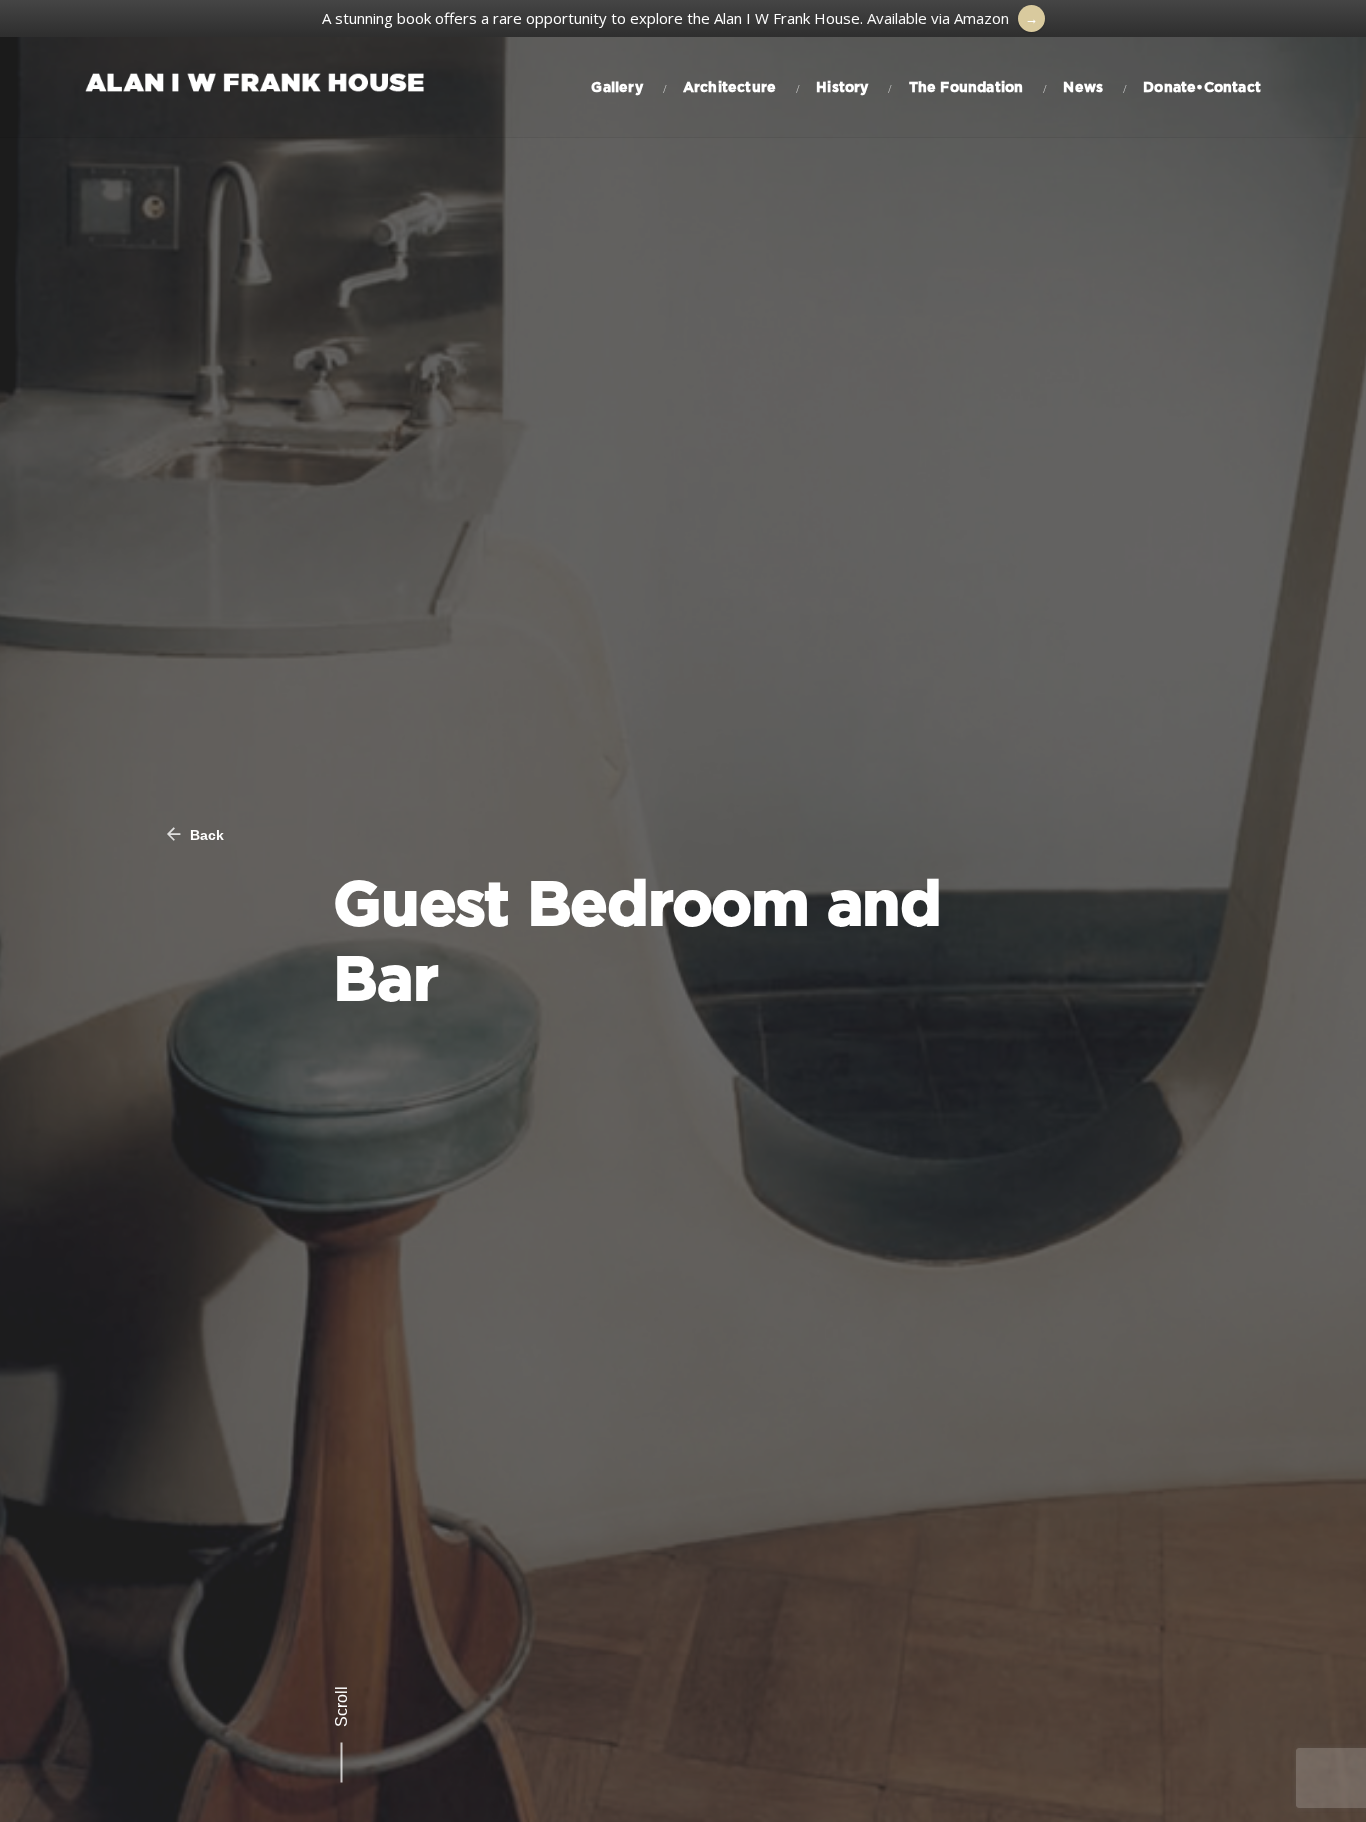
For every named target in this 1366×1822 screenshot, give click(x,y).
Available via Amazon (938, 18)
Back (205, 835)
